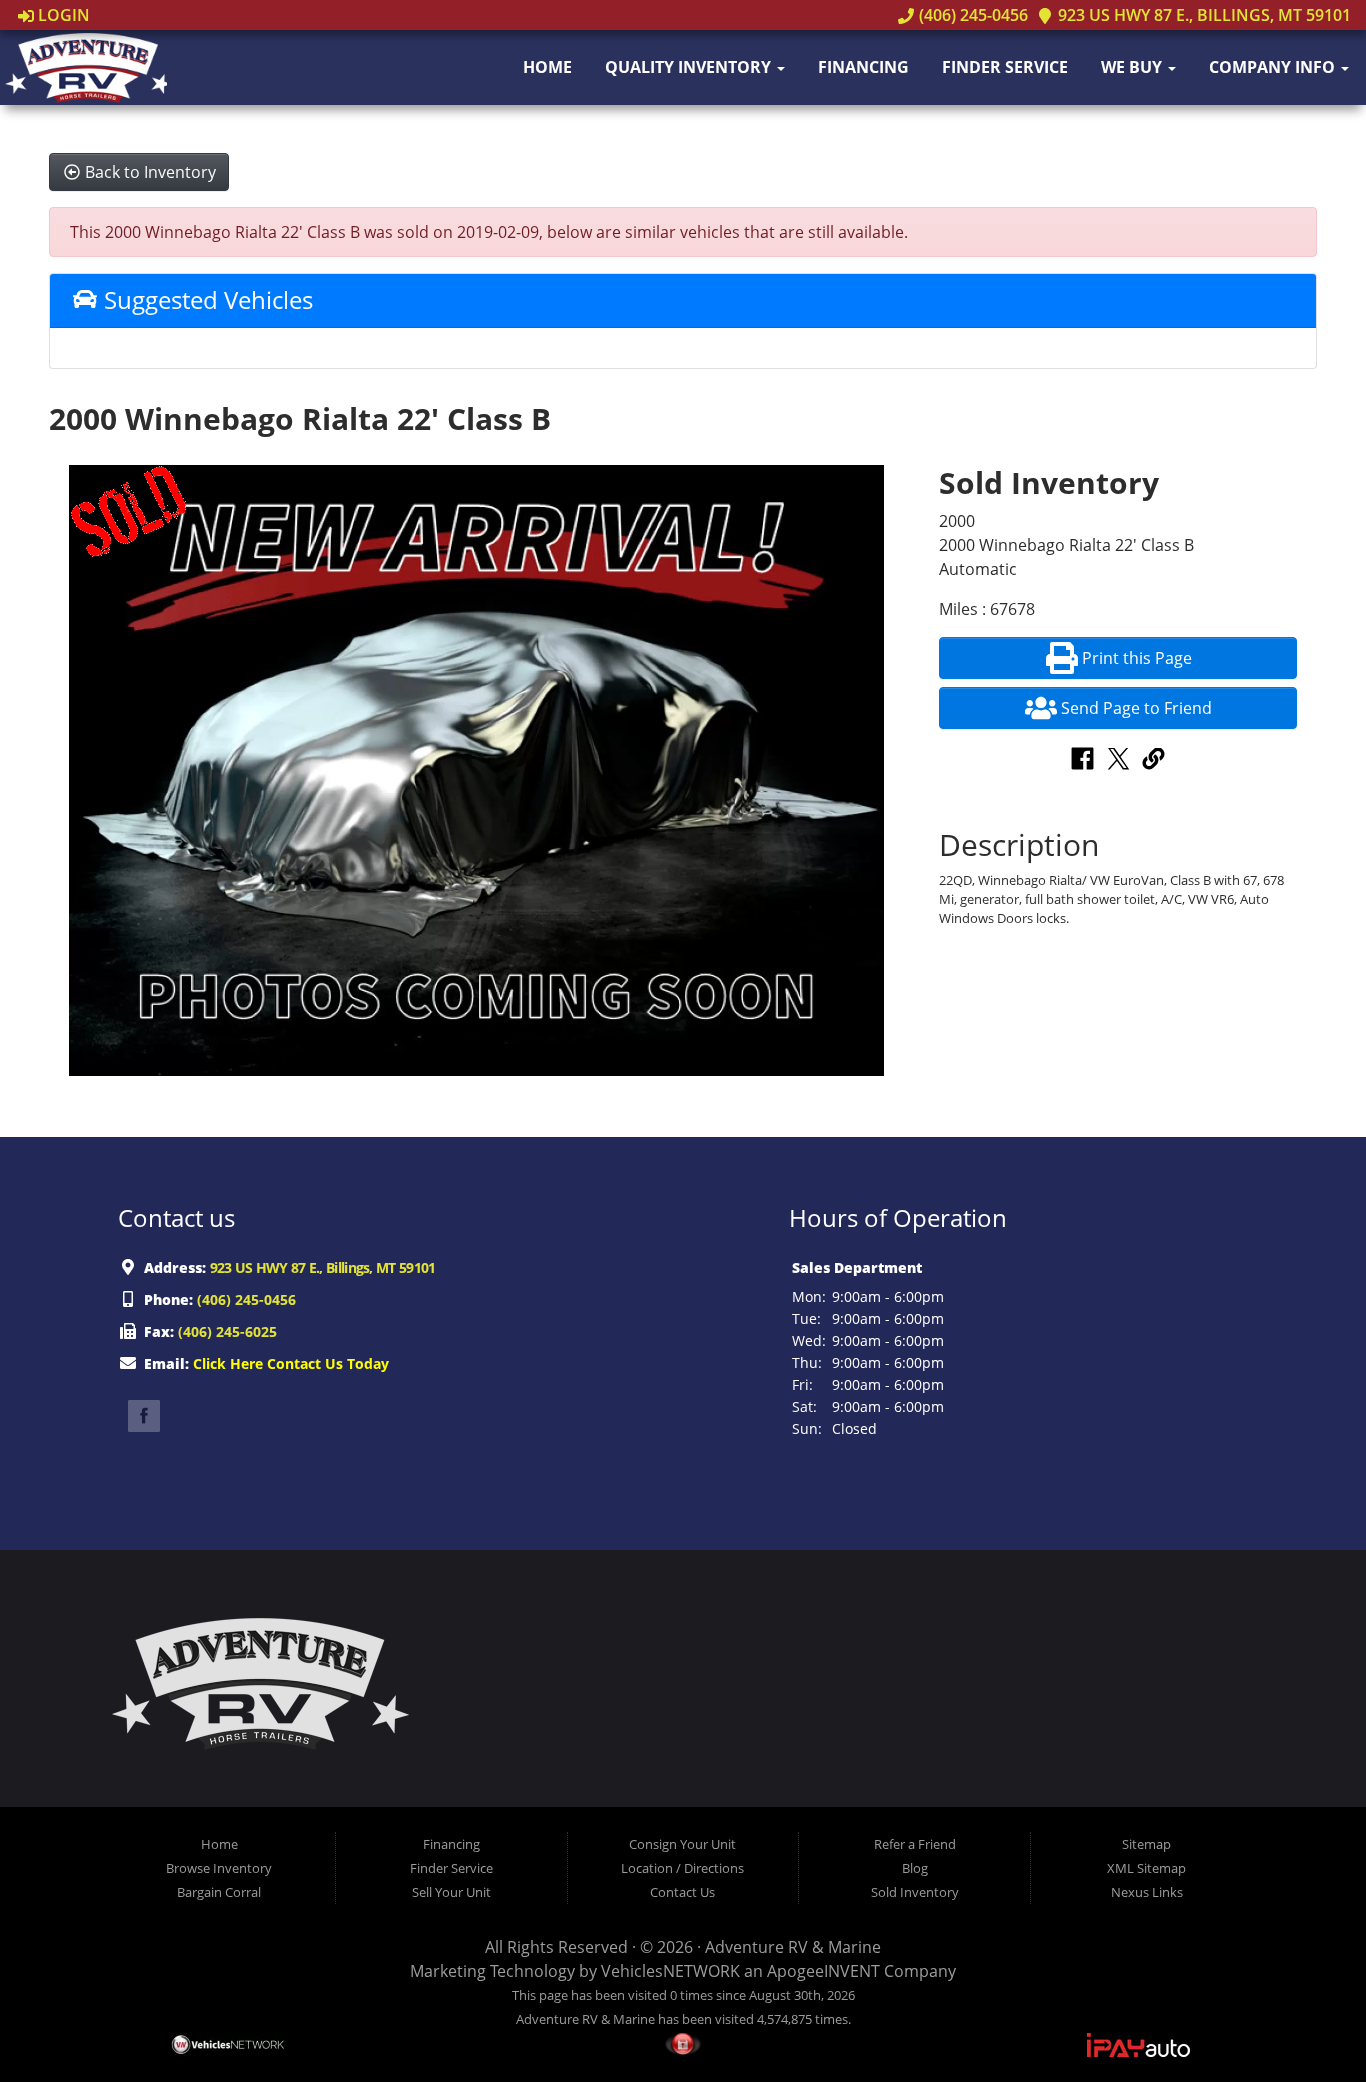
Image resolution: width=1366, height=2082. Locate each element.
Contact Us (682, 1892)
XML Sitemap (1146, 1868)
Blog (915, 1868)
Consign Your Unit (682, 1844)
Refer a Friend (915, 1844)
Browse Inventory (219, 1868)
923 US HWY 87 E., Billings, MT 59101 (1202, 15)
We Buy (1133, 67)
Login (62, 15)
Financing (863, 67)
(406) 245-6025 (227, 1331)
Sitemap (1146, 1844)
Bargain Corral (219, 1892)
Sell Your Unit (451, 1892)
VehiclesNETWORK (670, 1971)
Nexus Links (1147, 1892)
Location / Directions (682, 1868)
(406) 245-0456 (971, 15)
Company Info (1274, 67)
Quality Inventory (690, 67)
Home (547, 67)
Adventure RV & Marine (793, 1947)
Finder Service (1005, 67)
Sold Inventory (915, 1892)
